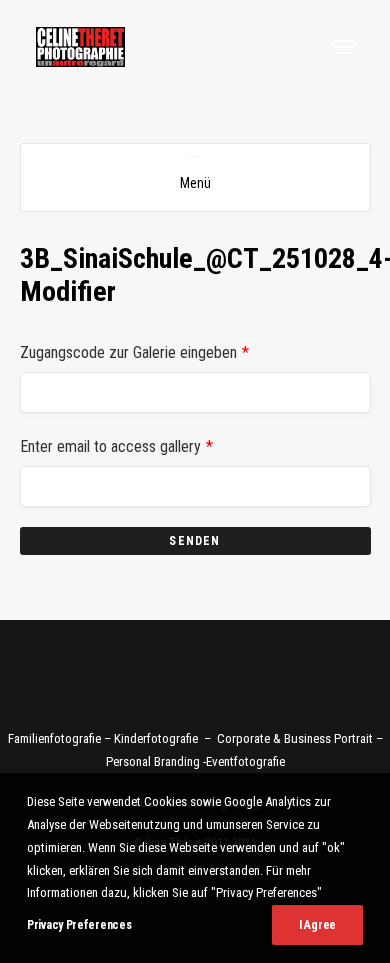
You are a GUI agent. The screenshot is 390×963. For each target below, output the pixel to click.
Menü (195, 183)
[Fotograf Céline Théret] (80, 47)
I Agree (317, 925)
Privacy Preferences (79, 925)
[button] (344, 47)
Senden (194, 541)
